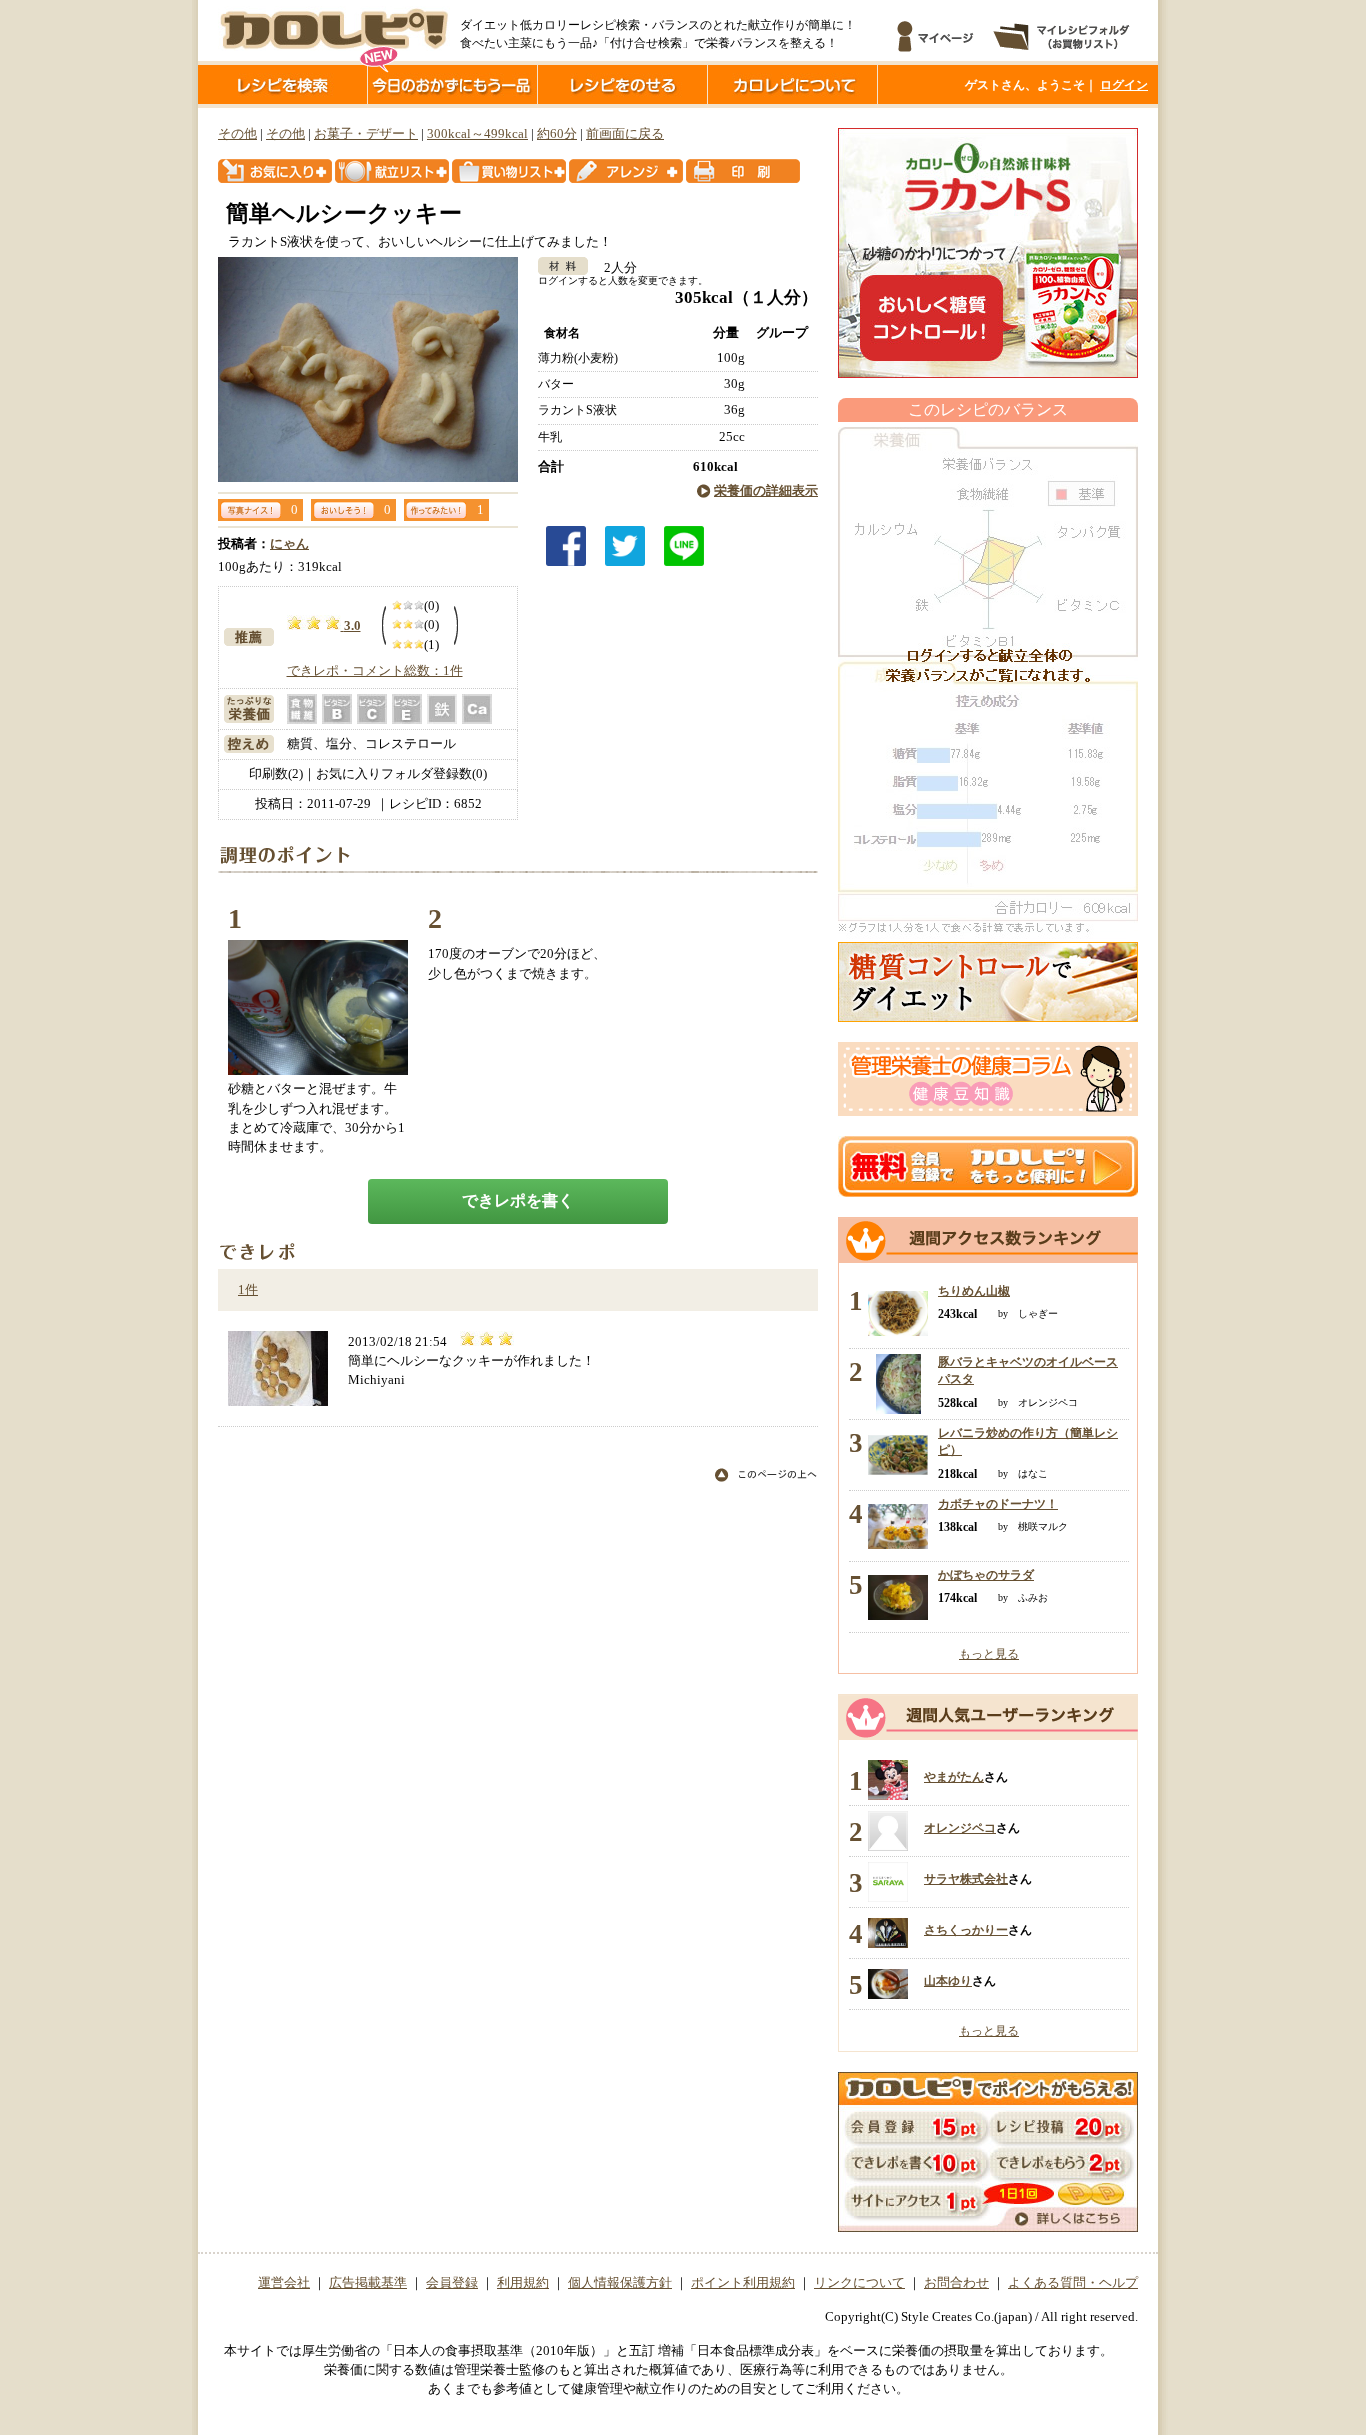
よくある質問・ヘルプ (1073, 2283)
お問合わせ (956, 2283)
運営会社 (284, 2283)
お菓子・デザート (366, 134)
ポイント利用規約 (743, 2283)
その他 (237, 134)
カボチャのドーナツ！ (998, 1504)
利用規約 (523, 2283)
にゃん (289, 544)
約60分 (557, 134)
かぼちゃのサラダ (986, 1575)
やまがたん (954, 1777)
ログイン (1124, 85)
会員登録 (452, 2283)
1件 (248, 1290)
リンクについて (859, 2283)
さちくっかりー (966, 1930)
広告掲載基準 (368, 2283)
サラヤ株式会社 (966, 1879)
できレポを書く (518, 1200)
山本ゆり (948, 1981)
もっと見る (989, 1654)
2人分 (614, 268)
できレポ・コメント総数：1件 (375, 671)
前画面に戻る (625, 134)
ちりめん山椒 (974, 1291)
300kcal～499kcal (477, 134)
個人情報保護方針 (620, 2283)
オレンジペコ (960, 1828)
